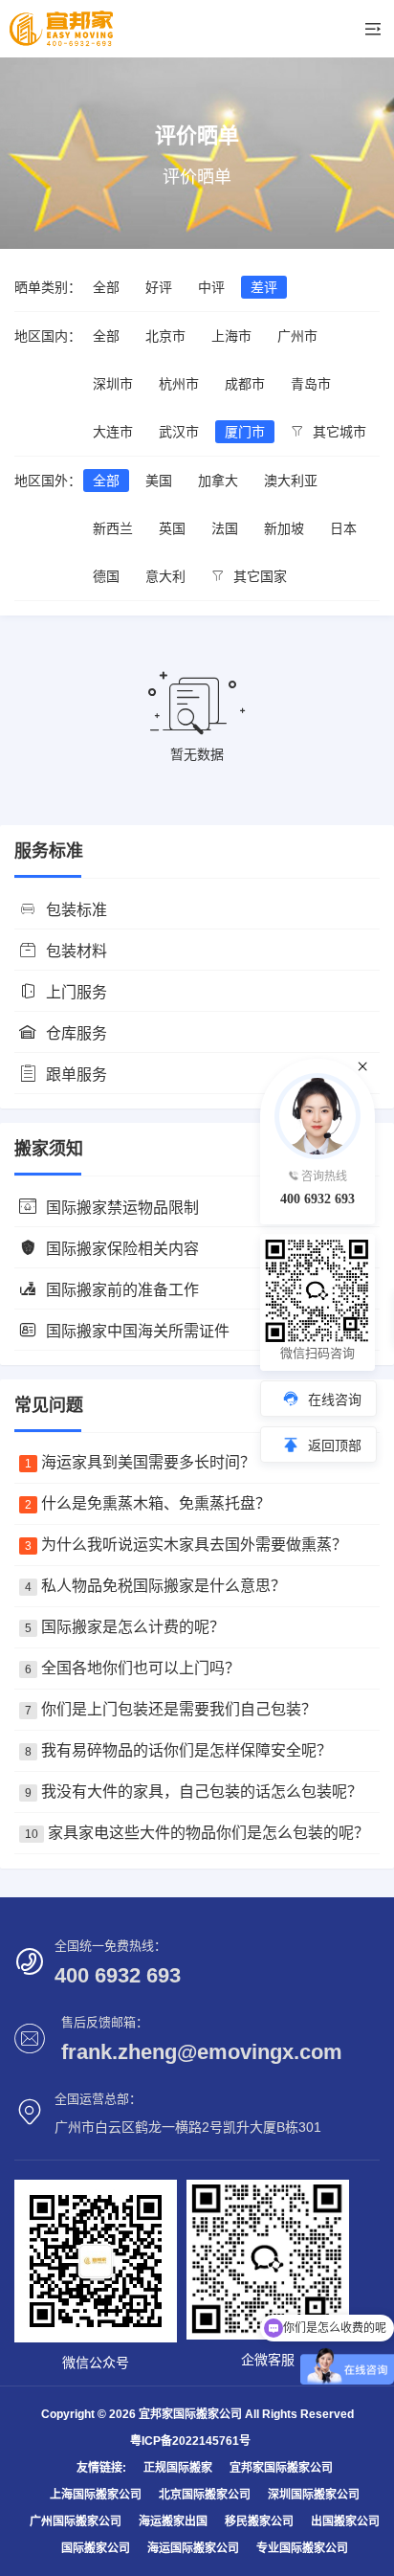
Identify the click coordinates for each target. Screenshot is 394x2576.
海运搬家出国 (173, 2521)
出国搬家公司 (345, 2521)
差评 (264, 287)
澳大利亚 (291, 481)
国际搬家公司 (96, 2548)
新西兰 (113, 528)
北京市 (165, 336)
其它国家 (258, 576)
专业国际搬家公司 (302, 2548)
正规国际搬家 (178, 2468)
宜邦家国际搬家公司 (281, 2468)
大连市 (113, 432)
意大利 (165, 576)
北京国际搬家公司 (205, 2495)
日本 (343, 528)
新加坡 (284, 528)
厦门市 (245, 432)
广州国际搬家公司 (76, 2521)
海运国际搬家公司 (193, 2548)
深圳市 (113, 384)
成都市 (245, 384)
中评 (211, 287)
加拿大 (218, 481)
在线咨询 (335, 1400)
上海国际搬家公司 (96, 2495)
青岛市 (311, 384)
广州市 (297, 336)
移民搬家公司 (259, 2521)
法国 (225, 528)
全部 (106, 287)
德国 (106, 576)
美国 (159, 481)
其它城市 (338, 432)
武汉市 (179, 432)
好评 (159, 287)
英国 (172, 528)
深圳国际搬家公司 (314, 2495)
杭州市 (179, 384)
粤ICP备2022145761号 (190, 2441)
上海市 (231, 336)
